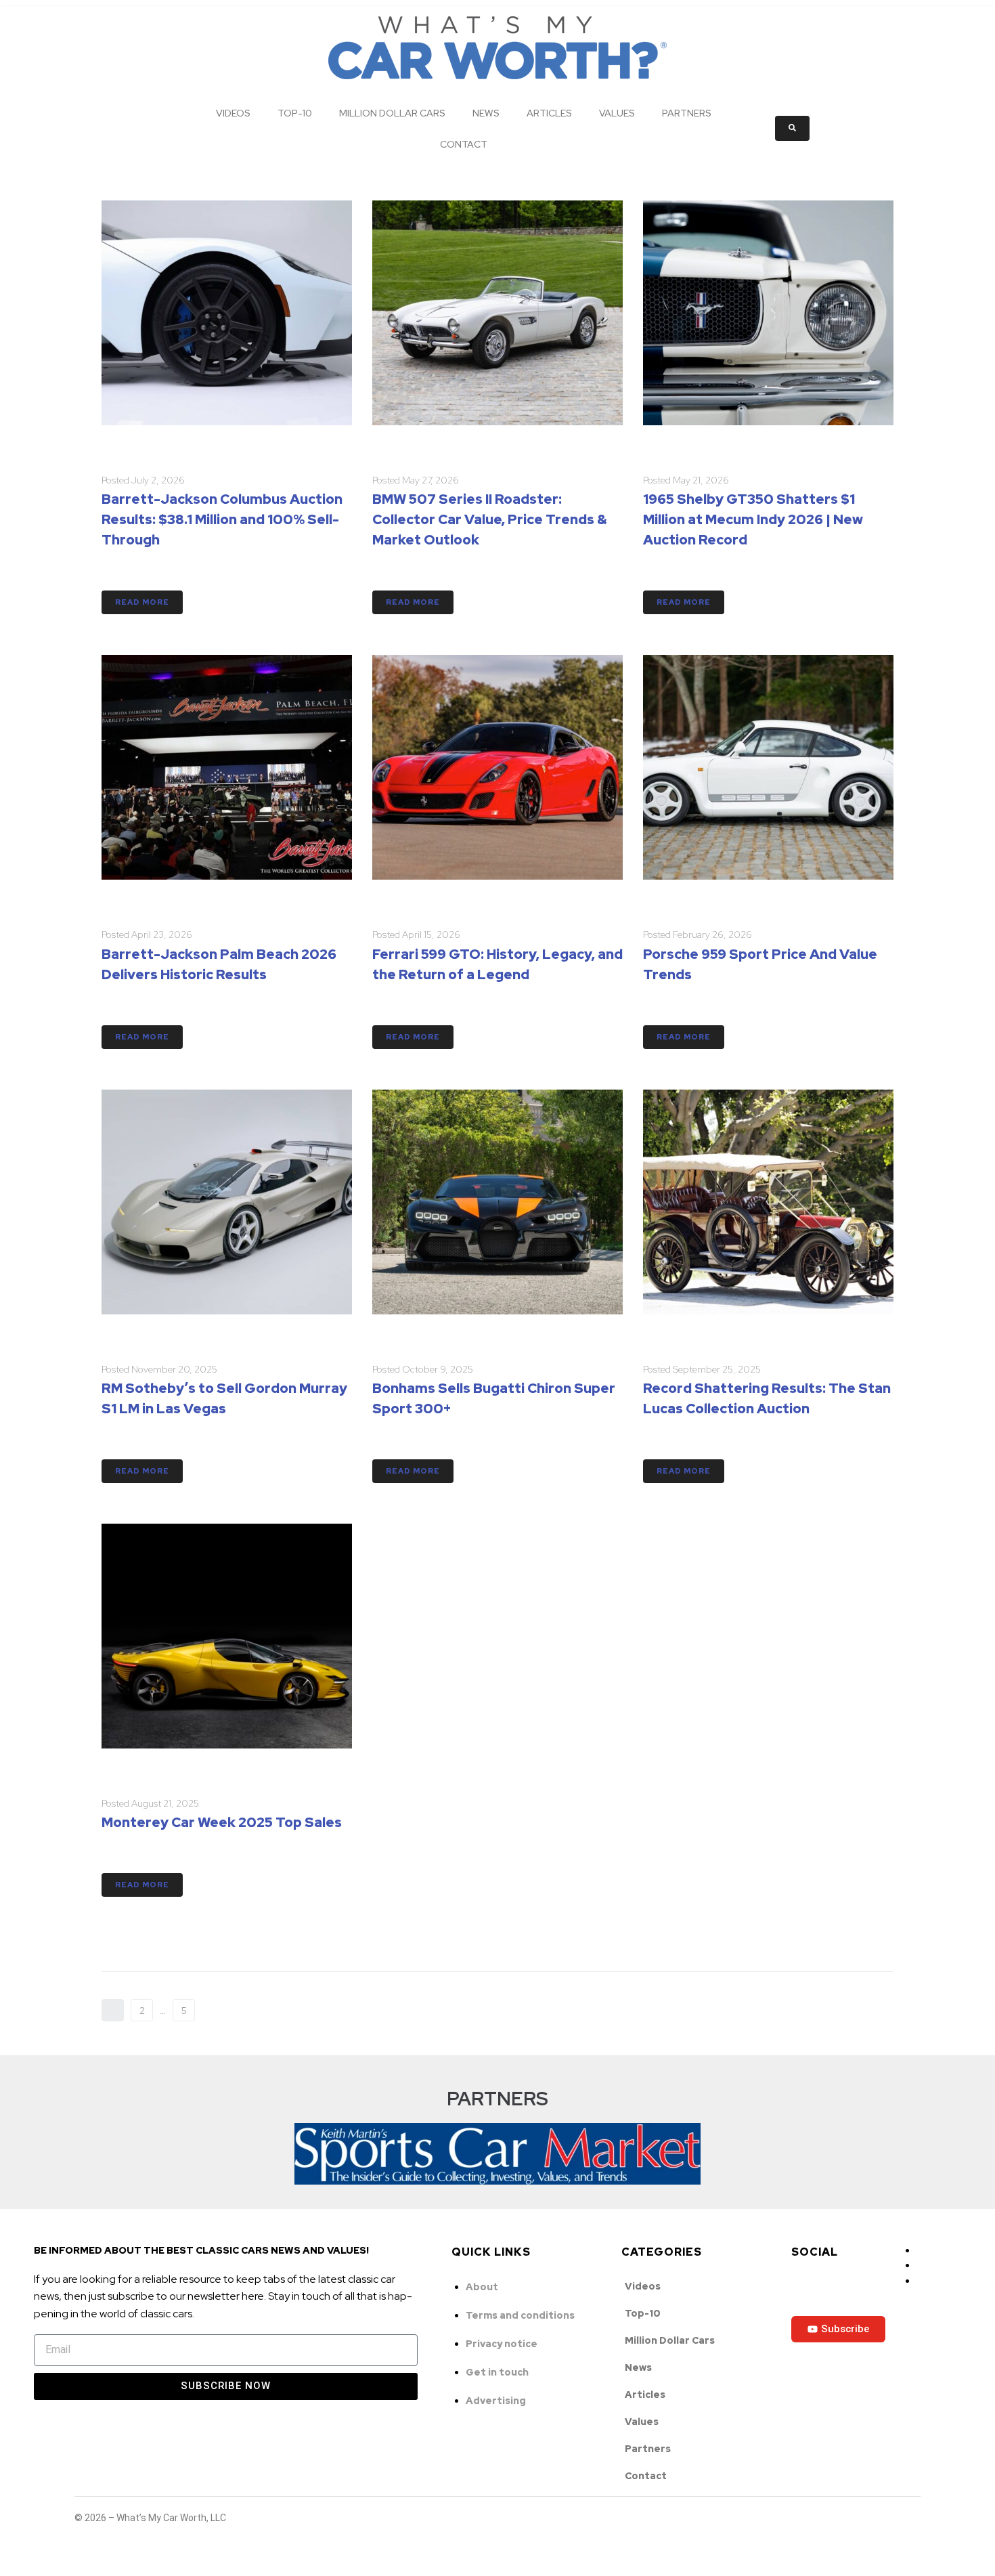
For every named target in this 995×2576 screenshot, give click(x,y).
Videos (233, 113)
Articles (549, 113)
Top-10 (295, 113)
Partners (687, 113)
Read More (142, 602)
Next (220, 2011)
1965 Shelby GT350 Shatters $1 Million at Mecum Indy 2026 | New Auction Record (753, 519)
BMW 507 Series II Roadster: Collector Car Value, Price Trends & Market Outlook (490, 519)
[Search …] (792, 128)
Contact (464, 144)
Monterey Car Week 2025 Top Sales (222, 1822)
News (486, 113)
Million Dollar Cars (392, 113)
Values (617, 113)
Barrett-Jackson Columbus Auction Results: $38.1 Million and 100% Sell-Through (222, 519)
